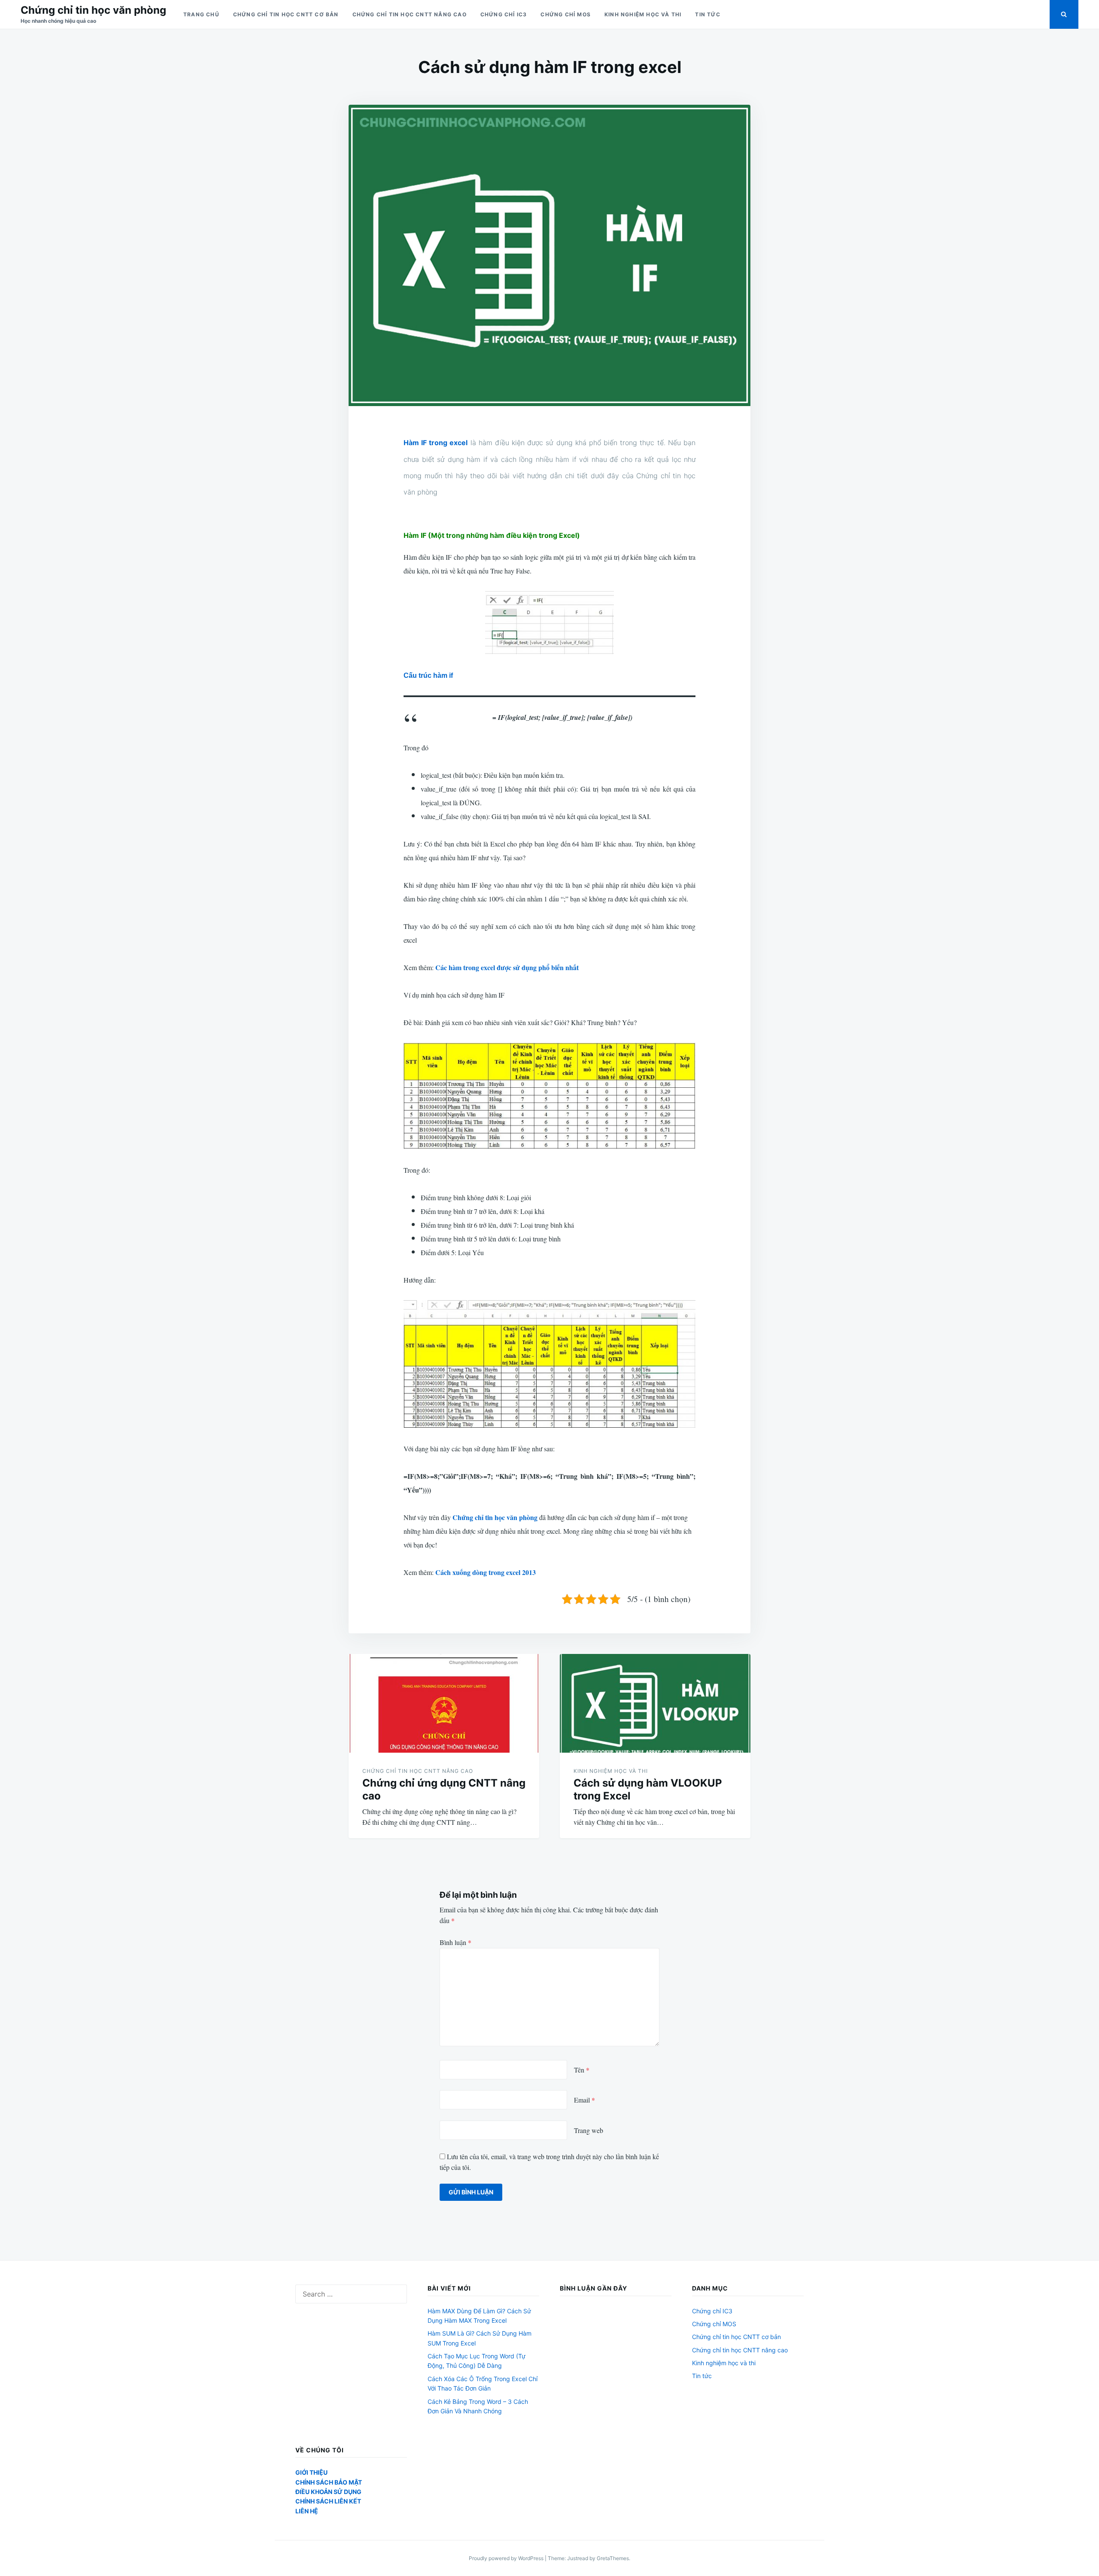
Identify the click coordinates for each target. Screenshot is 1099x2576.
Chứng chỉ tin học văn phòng (93, 10)
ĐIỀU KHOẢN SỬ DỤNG (328, 2492)
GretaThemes (613, 2558)
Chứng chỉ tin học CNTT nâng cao (410, 14)
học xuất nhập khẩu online (569, 571)
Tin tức (707, 14)
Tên (582, 2070)
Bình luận (455, 1942)
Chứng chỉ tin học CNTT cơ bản (286, 14)
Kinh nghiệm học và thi (643, 14)
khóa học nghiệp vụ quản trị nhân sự (606, 1449)
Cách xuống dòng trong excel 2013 (486, 1572)
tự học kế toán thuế (511, 1252)
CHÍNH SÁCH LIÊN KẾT (328, 2501)
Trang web (589, 2130)
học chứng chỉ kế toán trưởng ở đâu (575, 857)
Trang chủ (201, 14)
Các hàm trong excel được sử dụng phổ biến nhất (507, 967)
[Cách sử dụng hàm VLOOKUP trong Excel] (655, 1703)
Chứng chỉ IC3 (504, 14)
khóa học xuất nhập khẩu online (475, 1170)
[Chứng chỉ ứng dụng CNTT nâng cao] (444, 1703)
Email (584, 2100)
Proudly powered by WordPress (507, 2558)
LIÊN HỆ (307, 2511)
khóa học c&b (502, 803)
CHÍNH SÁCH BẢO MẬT (329, 2482)
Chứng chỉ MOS (566, 14)
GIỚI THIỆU (311, 2472)
